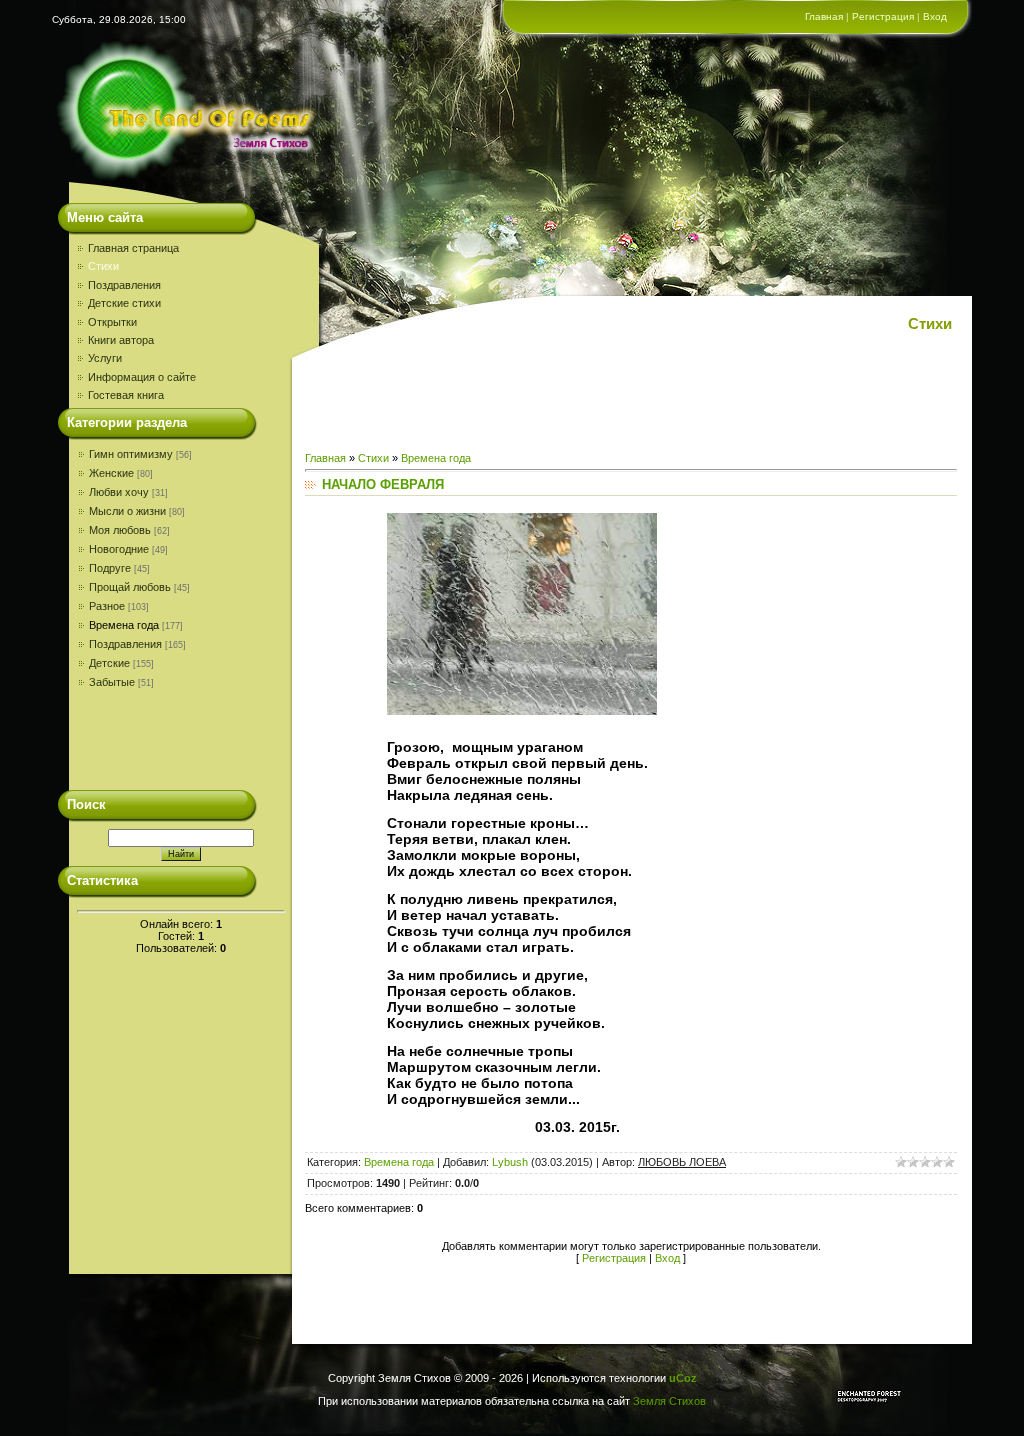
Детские (109, 663)
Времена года (124, 625)
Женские (111, 473)
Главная (824, 16)
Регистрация (883, 16)
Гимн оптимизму (131, 454)
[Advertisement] (169, 745)
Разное (107, 606)
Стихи (373, 458)
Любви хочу (119, 492)
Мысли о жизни (127, 511)
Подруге (110, 568)
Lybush (510, 1162)
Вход (935, 16)
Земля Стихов (669, 1401)
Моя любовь (120, 530)
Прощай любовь (130, 587)
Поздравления (125, 644)
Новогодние (119, 549)
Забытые (112, 682)
